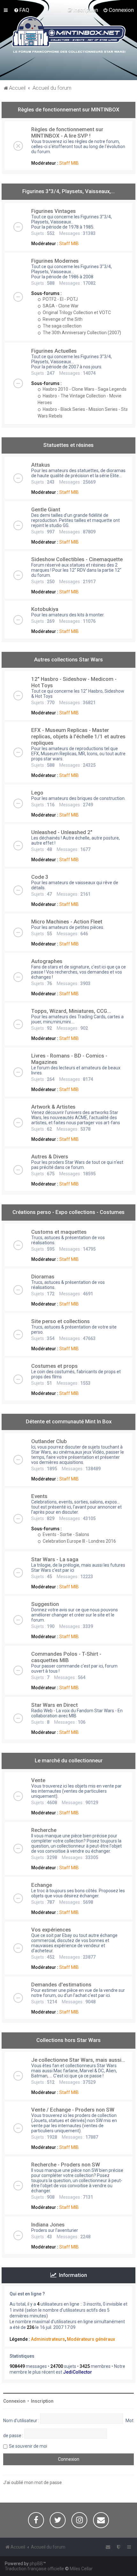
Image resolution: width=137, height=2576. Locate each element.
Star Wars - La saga (55, 1559)
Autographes (47, 961)
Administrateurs (48, 2339)
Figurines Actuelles (54, 351)
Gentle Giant (46, 509)
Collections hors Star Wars (68, 2040)
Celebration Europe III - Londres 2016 (79, 1541)
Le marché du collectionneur (69, 1760)
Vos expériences (51, 1930)
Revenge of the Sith (62, 319)
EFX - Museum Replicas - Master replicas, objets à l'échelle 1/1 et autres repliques (78, 736)
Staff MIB (69, 163)
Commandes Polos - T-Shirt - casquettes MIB (66, 1657)
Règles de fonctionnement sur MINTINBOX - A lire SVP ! (67, 132)
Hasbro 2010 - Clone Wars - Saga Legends (84, 389)
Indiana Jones (48, 2225)
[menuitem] (22, 10)
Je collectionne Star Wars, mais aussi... (78, 2060)
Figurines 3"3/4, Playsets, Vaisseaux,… (68, 191)
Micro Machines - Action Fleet (67, 922)
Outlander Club (49, 1441)
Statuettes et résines (68, 445)
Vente (38, 1780)
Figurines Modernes (55, 261)
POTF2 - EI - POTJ (60, 299)
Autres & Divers (50, 1156)
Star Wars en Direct (54, 1705)
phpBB (36, 2564)
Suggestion (45, 1604)
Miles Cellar (81, 2569)
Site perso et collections (61, 1321)
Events (39, 1496)
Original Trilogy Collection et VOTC (76, 313)
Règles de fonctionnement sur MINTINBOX (69, 109)
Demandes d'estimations (61, 1985)
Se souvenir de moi (28, 2446)
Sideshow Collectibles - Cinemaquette (77, 559)
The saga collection (62, 326)
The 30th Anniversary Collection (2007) (81, 333)
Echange (42, 1885)
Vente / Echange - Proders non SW (73, 2110)
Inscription (42, 2401)
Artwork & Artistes (53, 1107)
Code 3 (40, 877)
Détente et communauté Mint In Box (69, 1421)
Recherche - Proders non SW (66, 2165)
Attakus (41, 465)
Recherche (44, 1830)
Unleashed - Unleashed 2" (62, 832)
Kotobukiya (45, 609)
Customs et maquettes (59, 1232)
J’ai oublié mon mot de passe (32, 2482)
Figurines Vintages (54, 211)
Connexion (14, 2401)
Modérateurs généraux (91, 2339)
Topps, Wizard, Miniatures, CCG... (71, 1011)
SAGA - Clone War (60, 306)
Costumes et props (54, 1366)
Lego (37, 793)
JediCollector (78, 2372)
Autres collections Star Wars (68, 659)
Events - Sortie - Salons (65, 1534)
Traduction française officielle (34, 2569)
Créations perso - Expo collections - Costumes (68, 1212)
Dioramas (43, 1277)
